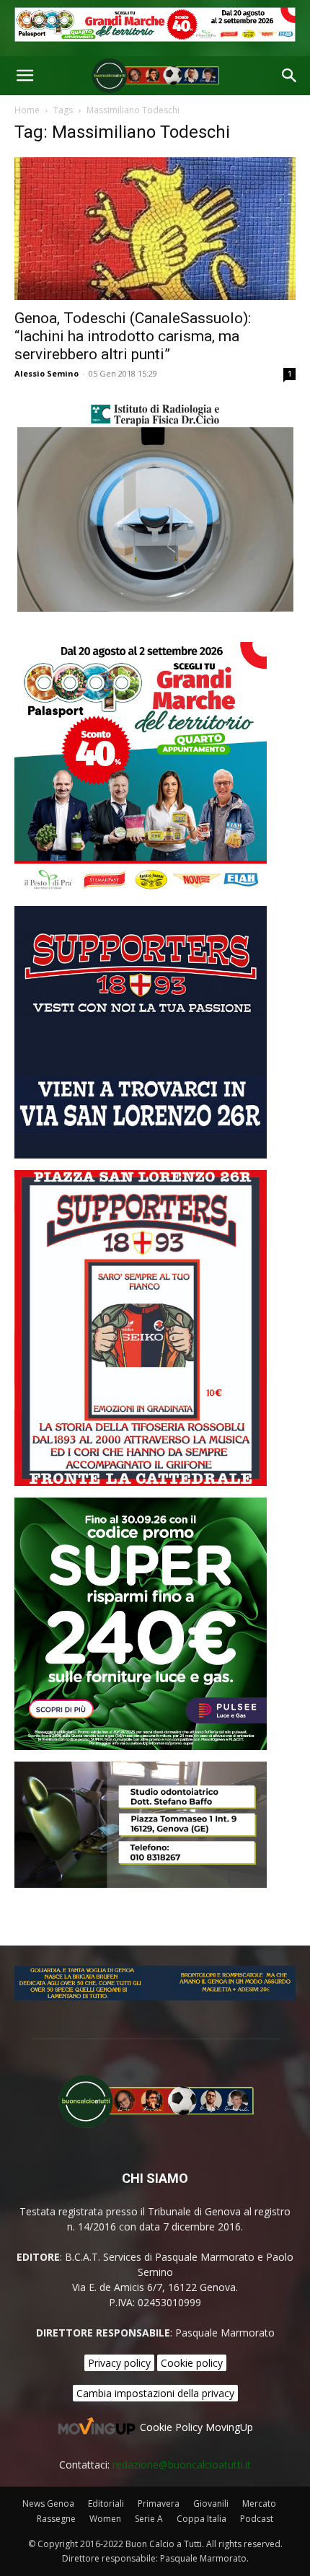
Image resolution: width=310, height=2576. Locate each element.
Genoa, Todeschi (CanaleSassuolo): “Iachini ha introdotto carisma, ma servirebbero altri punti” (133, 336)
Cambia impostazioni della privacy (155, 2393)
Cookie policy (192, 2363)
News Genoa (48, 2504)
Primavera (159, 2504)
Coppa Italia (201, 2519)
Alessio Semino (46, 373)
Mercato (259, 2504)
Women (105, 2519)
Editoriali (106, 2504)
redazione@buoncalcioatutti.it (182, 2465)
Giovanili (211, 2504)
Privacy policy (119, 2363)
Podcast (257, 2519)
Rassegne (56, 2519)
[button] (25, 76)
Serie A (149, 2519)
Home (27, 110)
